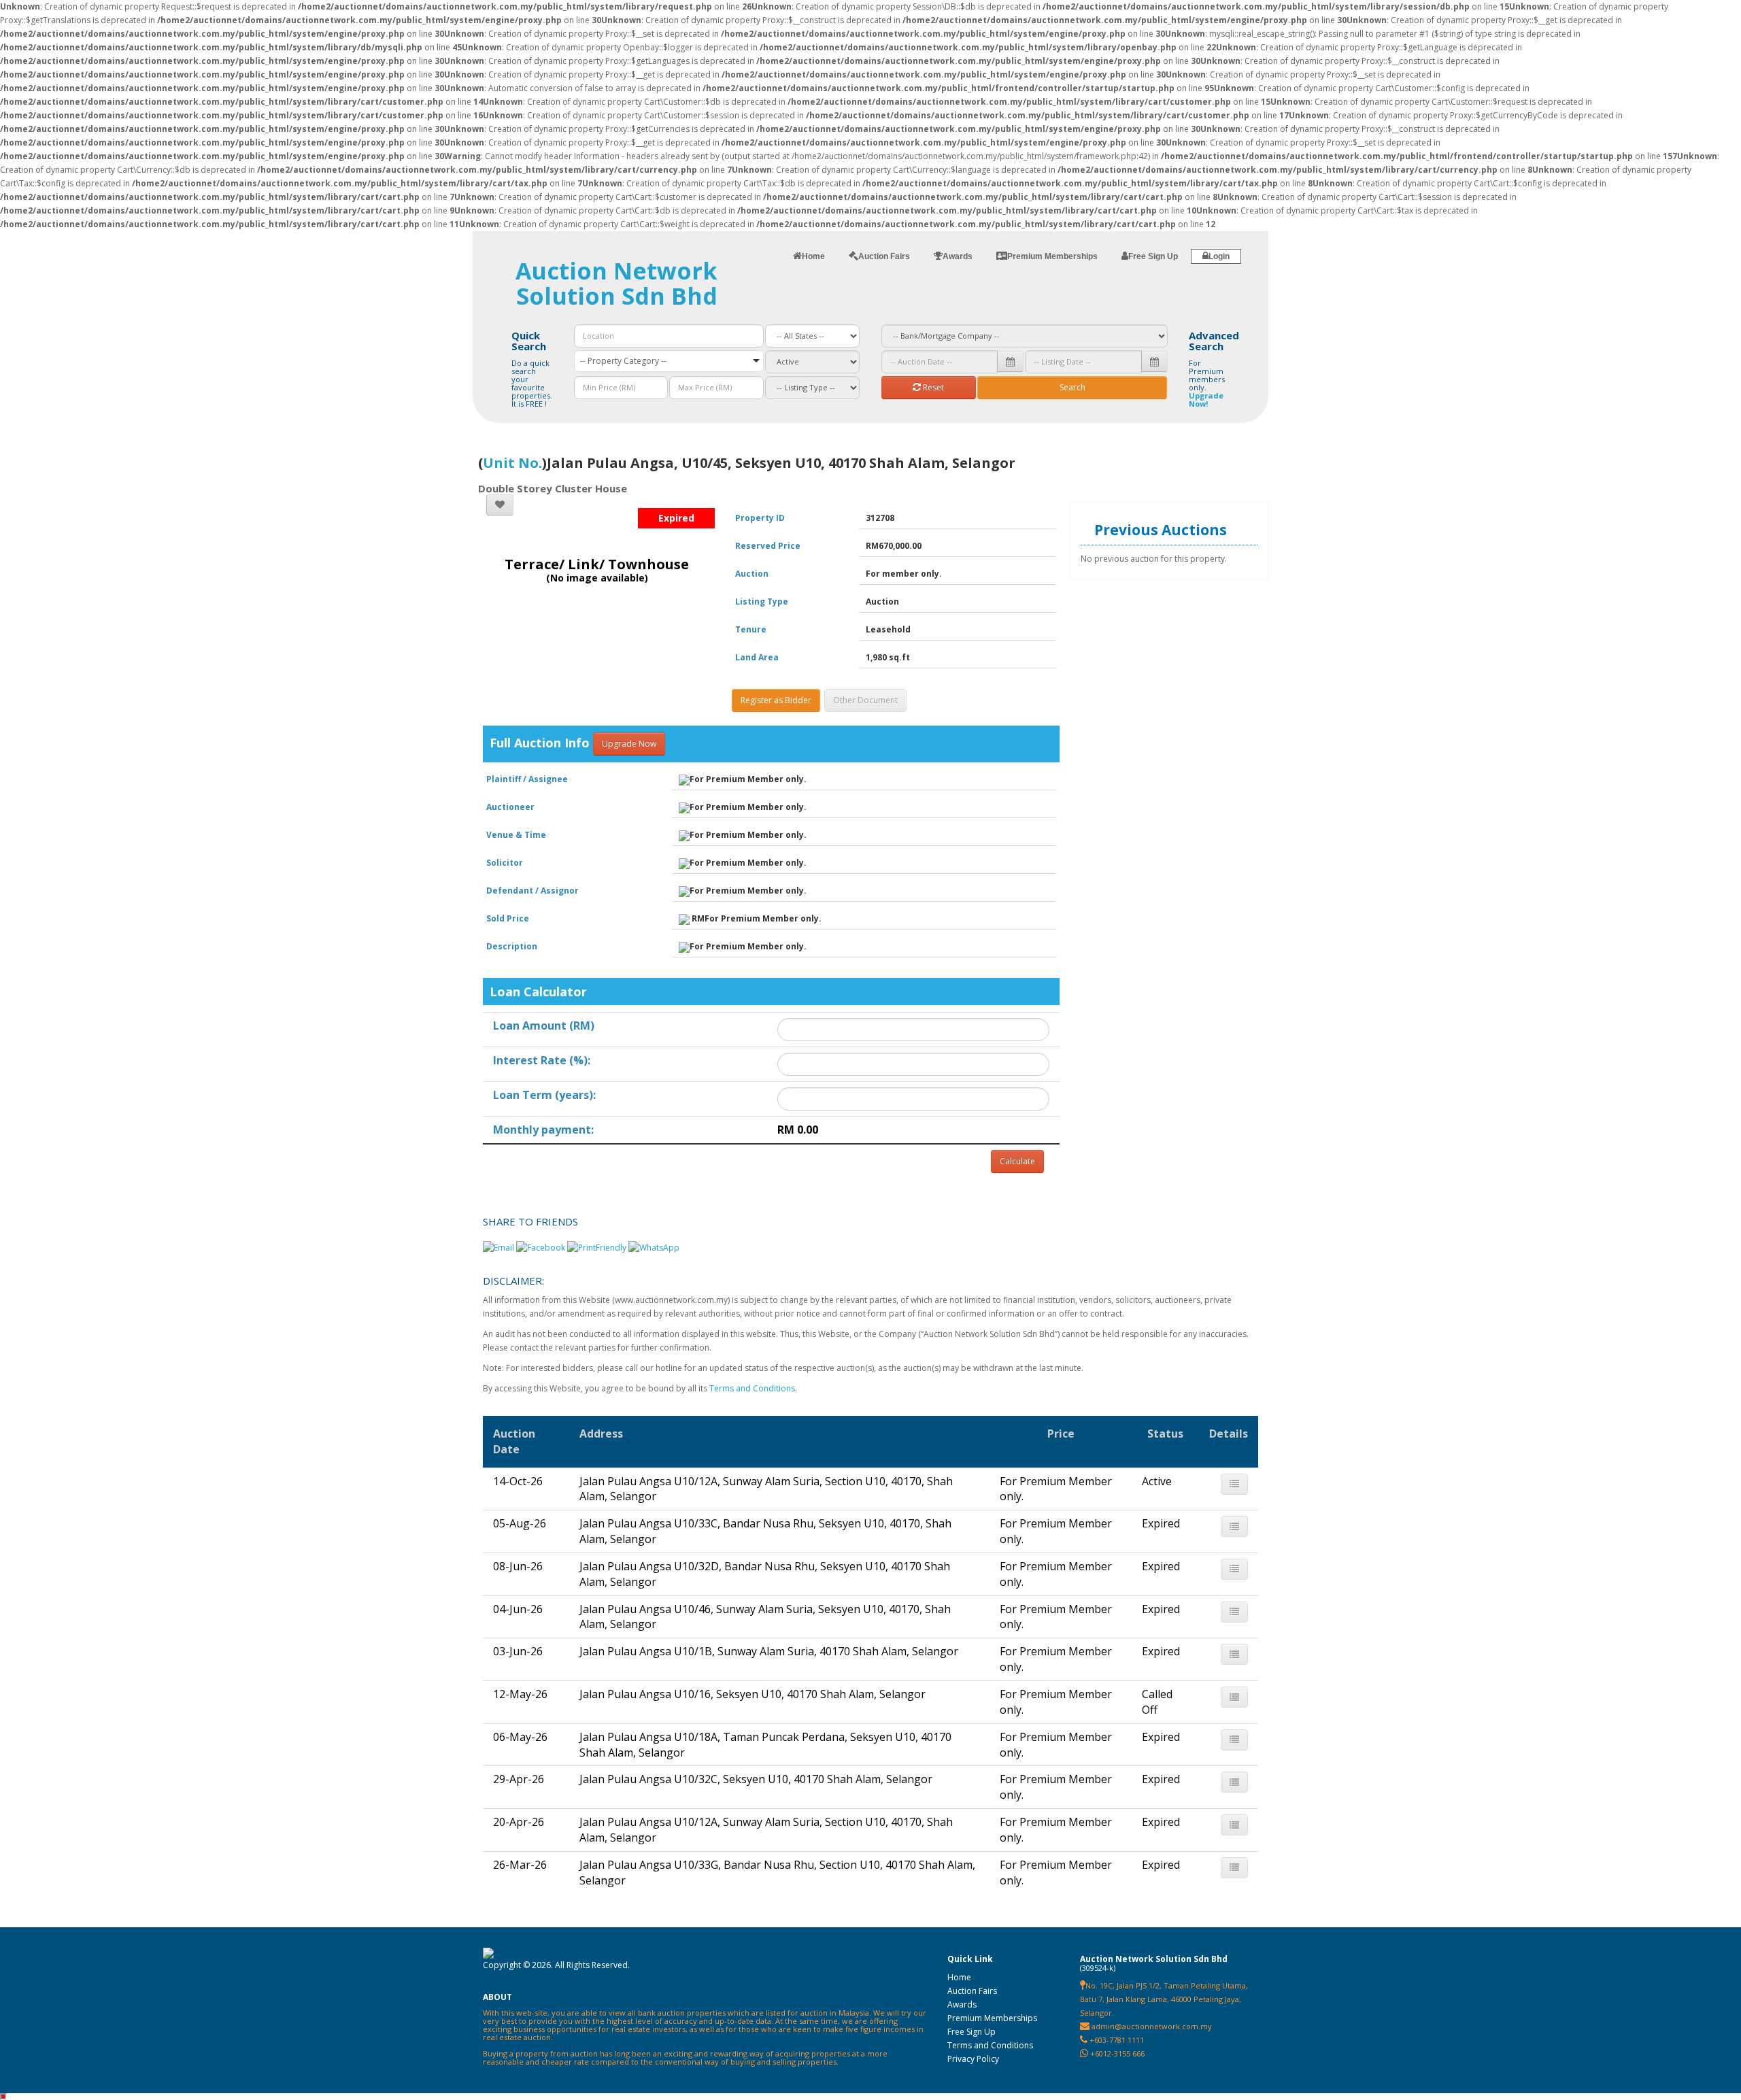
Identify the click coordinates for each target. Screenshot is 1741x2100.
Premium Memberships (992, 2018)
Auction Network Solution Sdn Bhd (616, 283)
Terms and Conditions (752, 1388)
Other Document (865, 700)
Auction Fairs (972, 1991)
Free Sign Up (971, 2032)
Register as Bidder (776, 700)
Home (959, 1977)
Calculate (1017, 1161)
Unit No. (512, 463)
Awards (962, 2004)
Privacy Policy (973, 2059)
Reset (932, 387)
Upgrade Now (629, 744)
